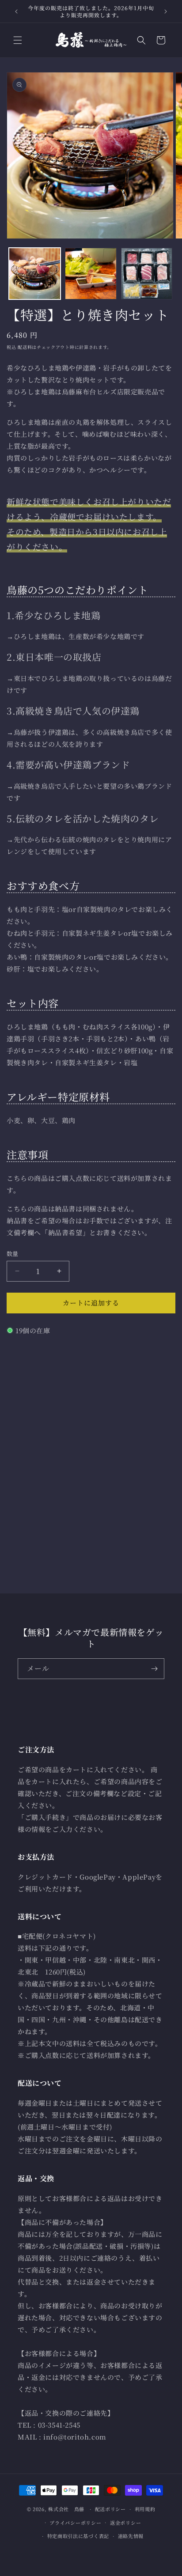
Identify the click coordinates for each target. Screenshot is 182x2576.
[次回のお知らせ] (166, 11)
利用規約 (145, 2509)
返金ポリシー (125, 2523)
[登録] (154, 1669)
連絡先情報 (131, 2536)
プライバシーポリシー (75, 2523)
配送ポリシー (110, 2509)
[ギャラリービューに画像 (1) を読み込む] (35, 274)
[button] (18, 40)
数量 (13, 1254)
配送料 (25, 347)
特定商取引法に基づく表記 (78, 2536)
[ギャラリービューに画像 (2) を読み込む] (91, 274)
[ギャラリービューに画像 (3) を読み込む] (147, 274)
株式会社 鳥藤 (66, 2509)
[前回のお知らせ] (16, 11)
